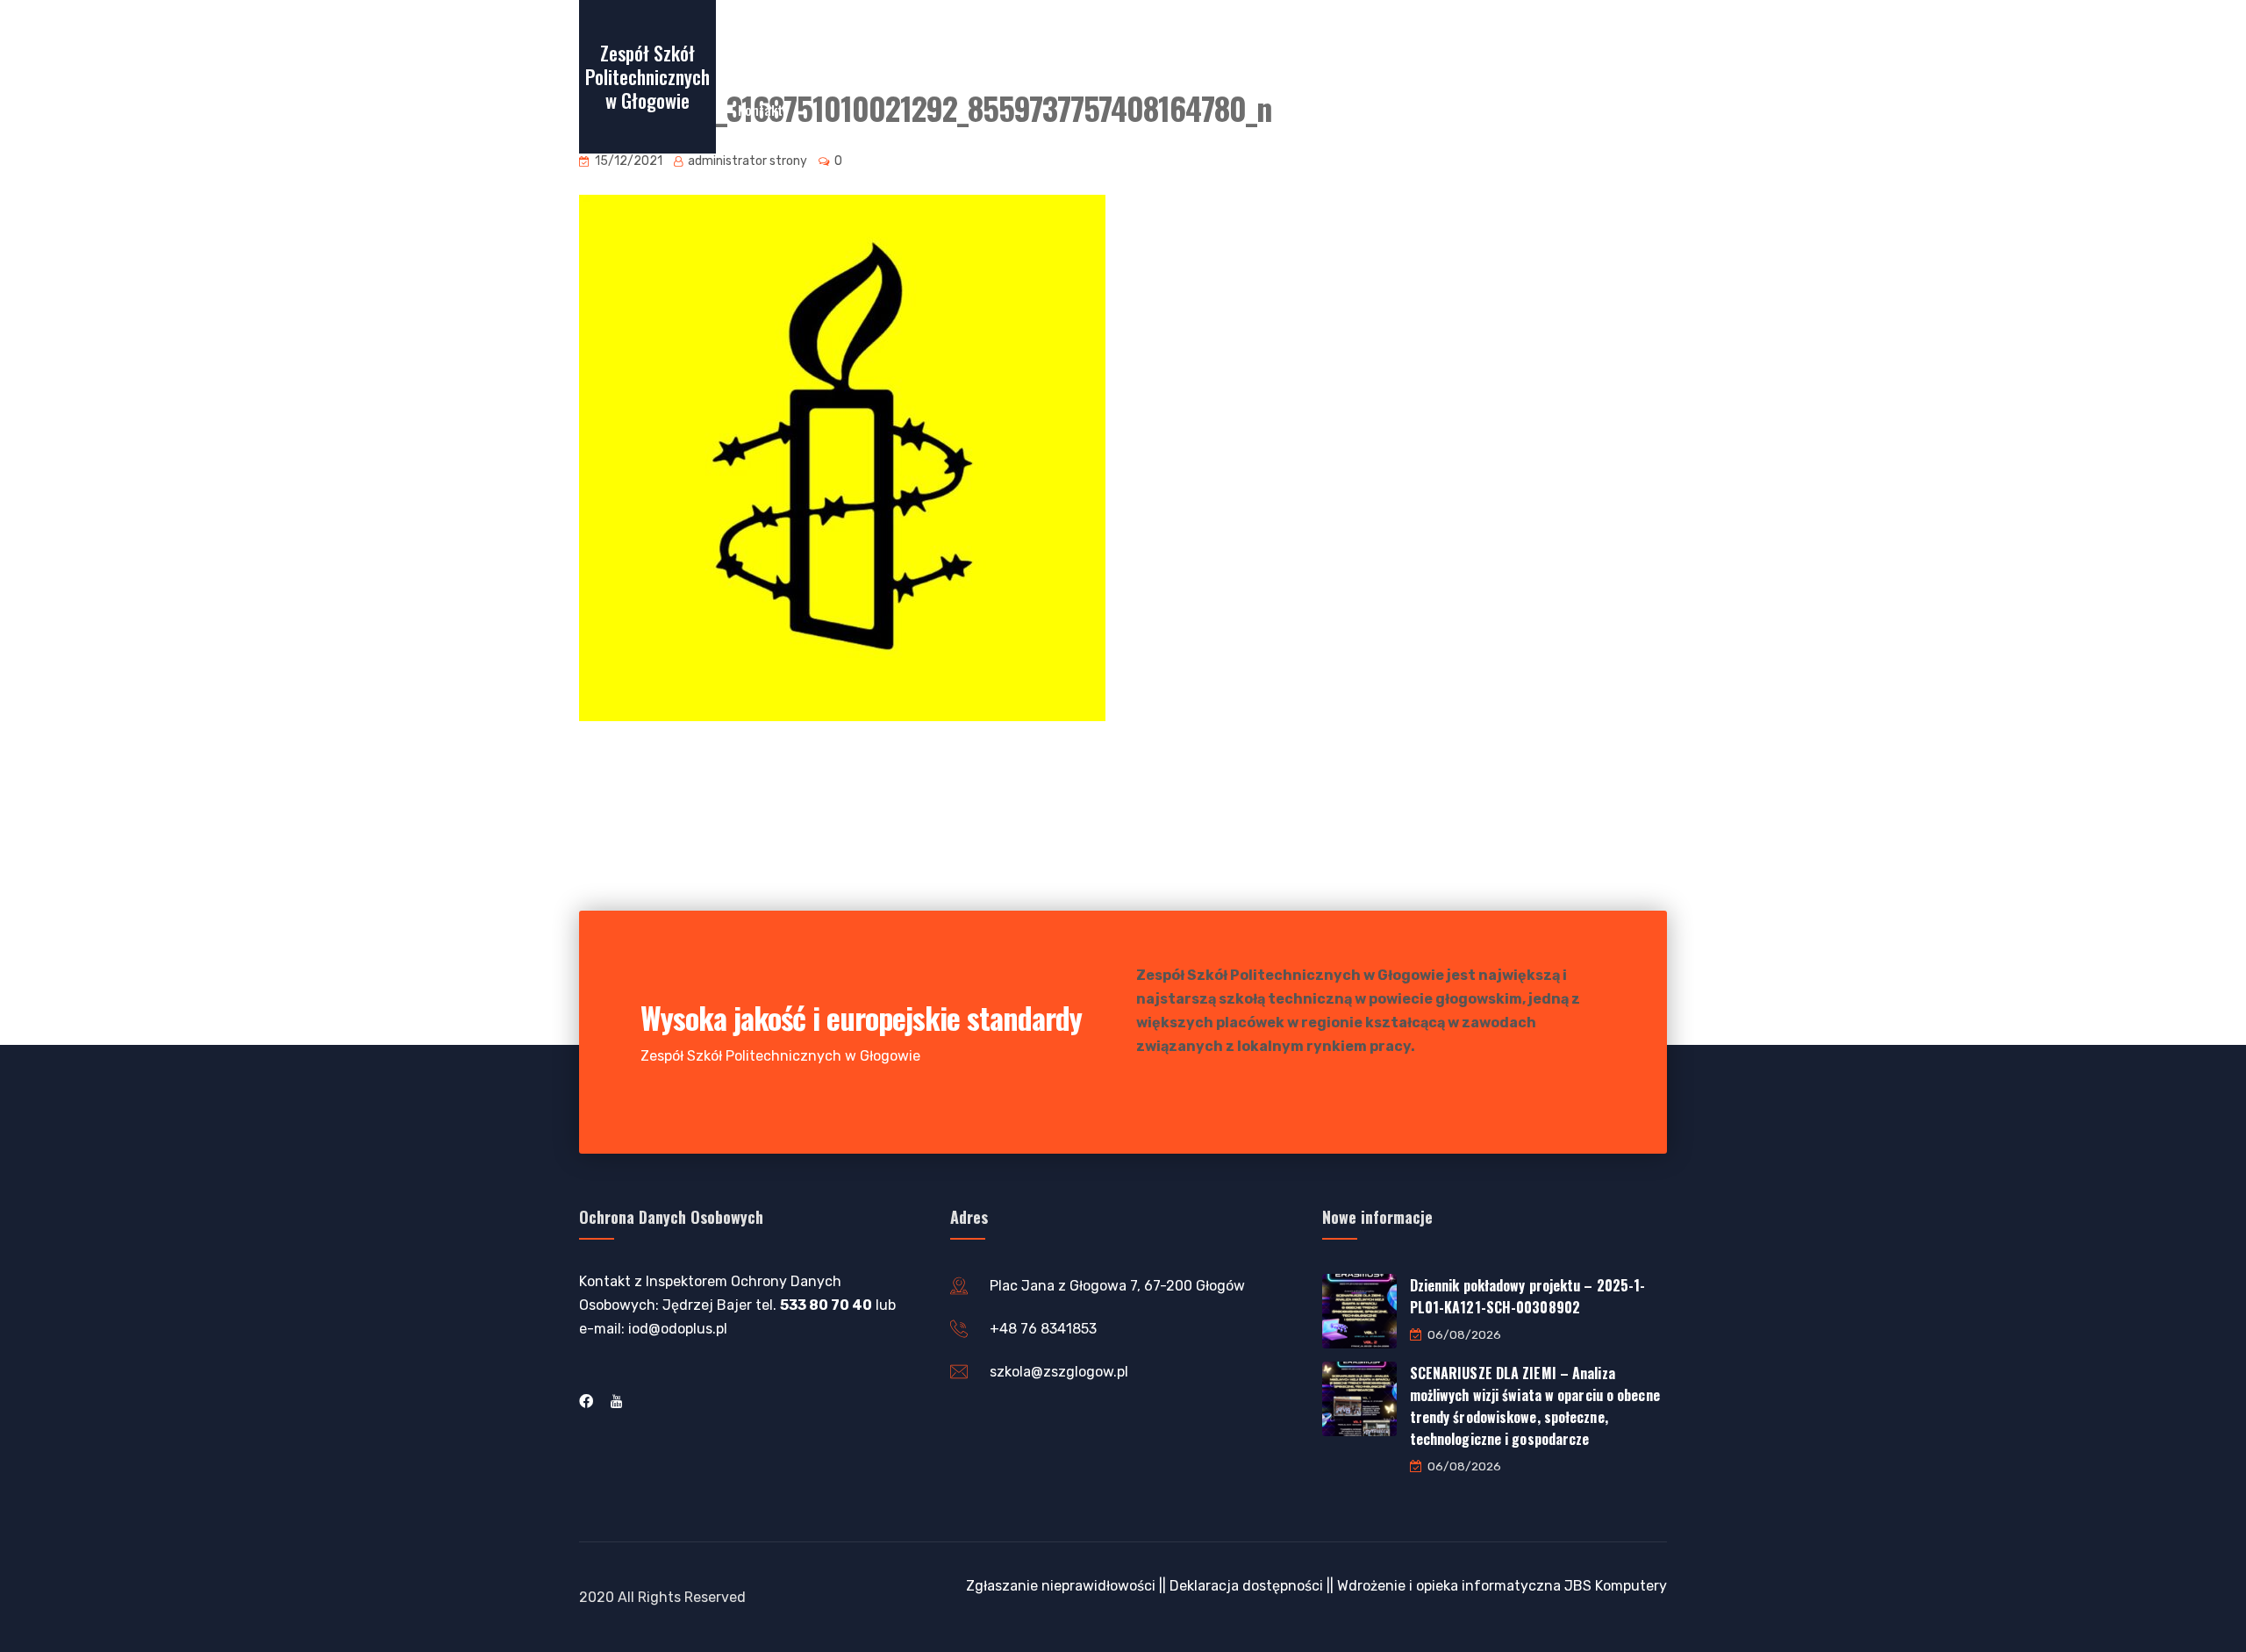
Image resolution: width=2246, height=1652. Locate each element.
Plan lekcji (1004, 43)
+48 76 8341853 (1043, 1329)
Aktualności (1177, 43)
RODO (1520, 43)
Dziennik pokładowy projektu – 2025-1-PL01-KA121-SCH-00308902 (1528, 1296)
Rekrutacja (896, 43)
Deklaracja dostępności (1246, 1586)
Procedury (1443, 43)
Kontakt (760, 110)
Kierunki (1265, 43)
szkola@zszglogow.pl (1059, 1372)
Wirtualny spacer (786, 43)
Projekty (1343, 43)
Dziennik (1089, 43)
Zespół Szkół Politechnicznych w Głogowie (647, 76)
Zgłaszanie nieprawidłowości (1061, 1586)
